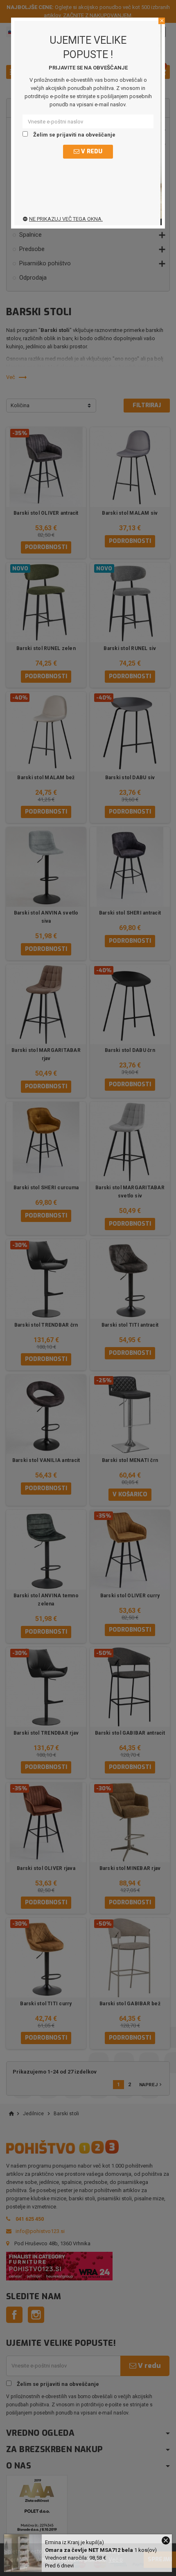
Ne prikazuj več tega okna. (66, 219)
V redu (91, 151)
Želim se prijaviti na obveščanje (74, 135)
